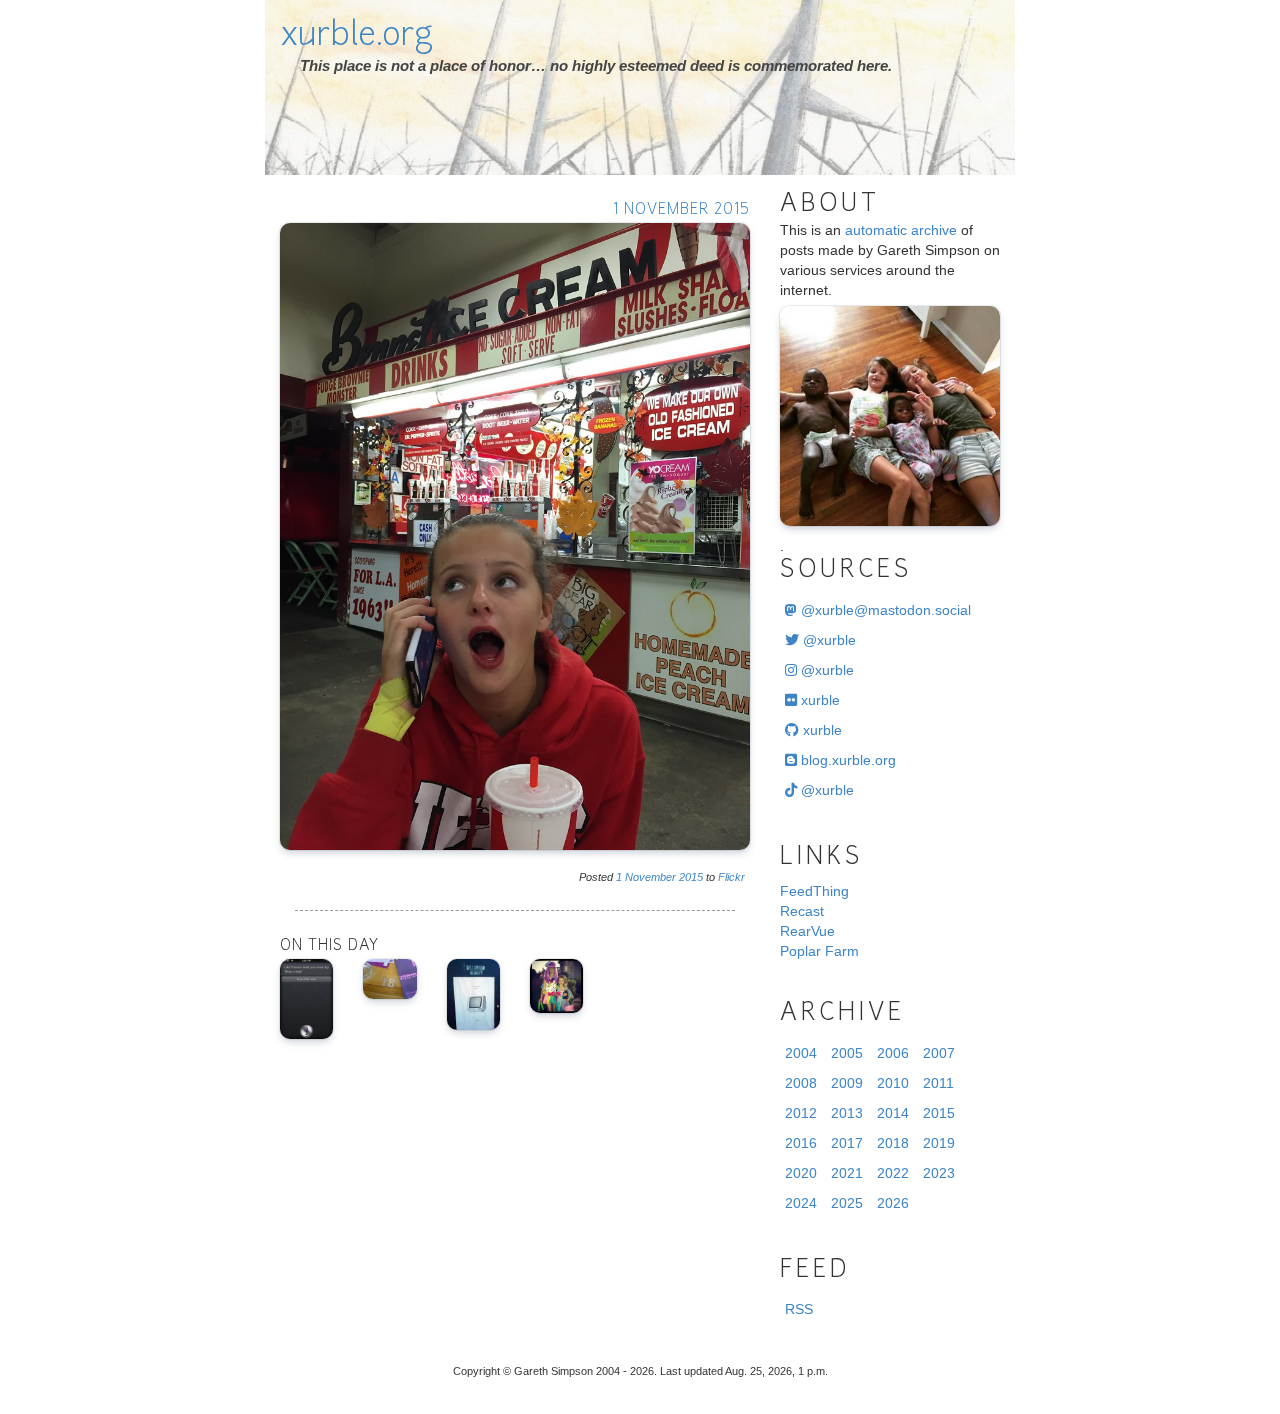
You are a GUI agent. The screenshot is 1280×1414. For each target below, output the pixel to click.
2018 (893, 1143)
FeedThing (814, 891)
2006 (893, 1053)
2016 (801, 1143)
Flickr (731, 877)
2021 (847, 1173)
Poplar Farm (819, 951)
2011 (938, 1083)
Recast (802, 911)
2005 (847, 1053)
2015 (691, 877)
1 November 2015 (681, 210)
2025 (847, 1203)
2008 (801, 1083)
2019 (939, 1143)
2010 (893, 1083)
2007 (939, 1053)
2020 (801, 1173)
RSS (799, 1309)
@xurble (827, 640)
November (650, 877)
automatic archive (901, 230)
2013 (847, 1113)
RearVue (807, 931)
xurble (818, 700)
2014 (893, 1113)
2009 (847, 1083)
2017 (847, 1143)
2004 (801, 1053)
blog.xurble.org (846, 760)
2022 (893, 1173)
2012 (801, 1113)
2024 (801, 1203)
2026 (893, 1203)
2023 (939, 1173)
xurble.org (356, 37)
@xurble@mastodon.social (884, 610)
